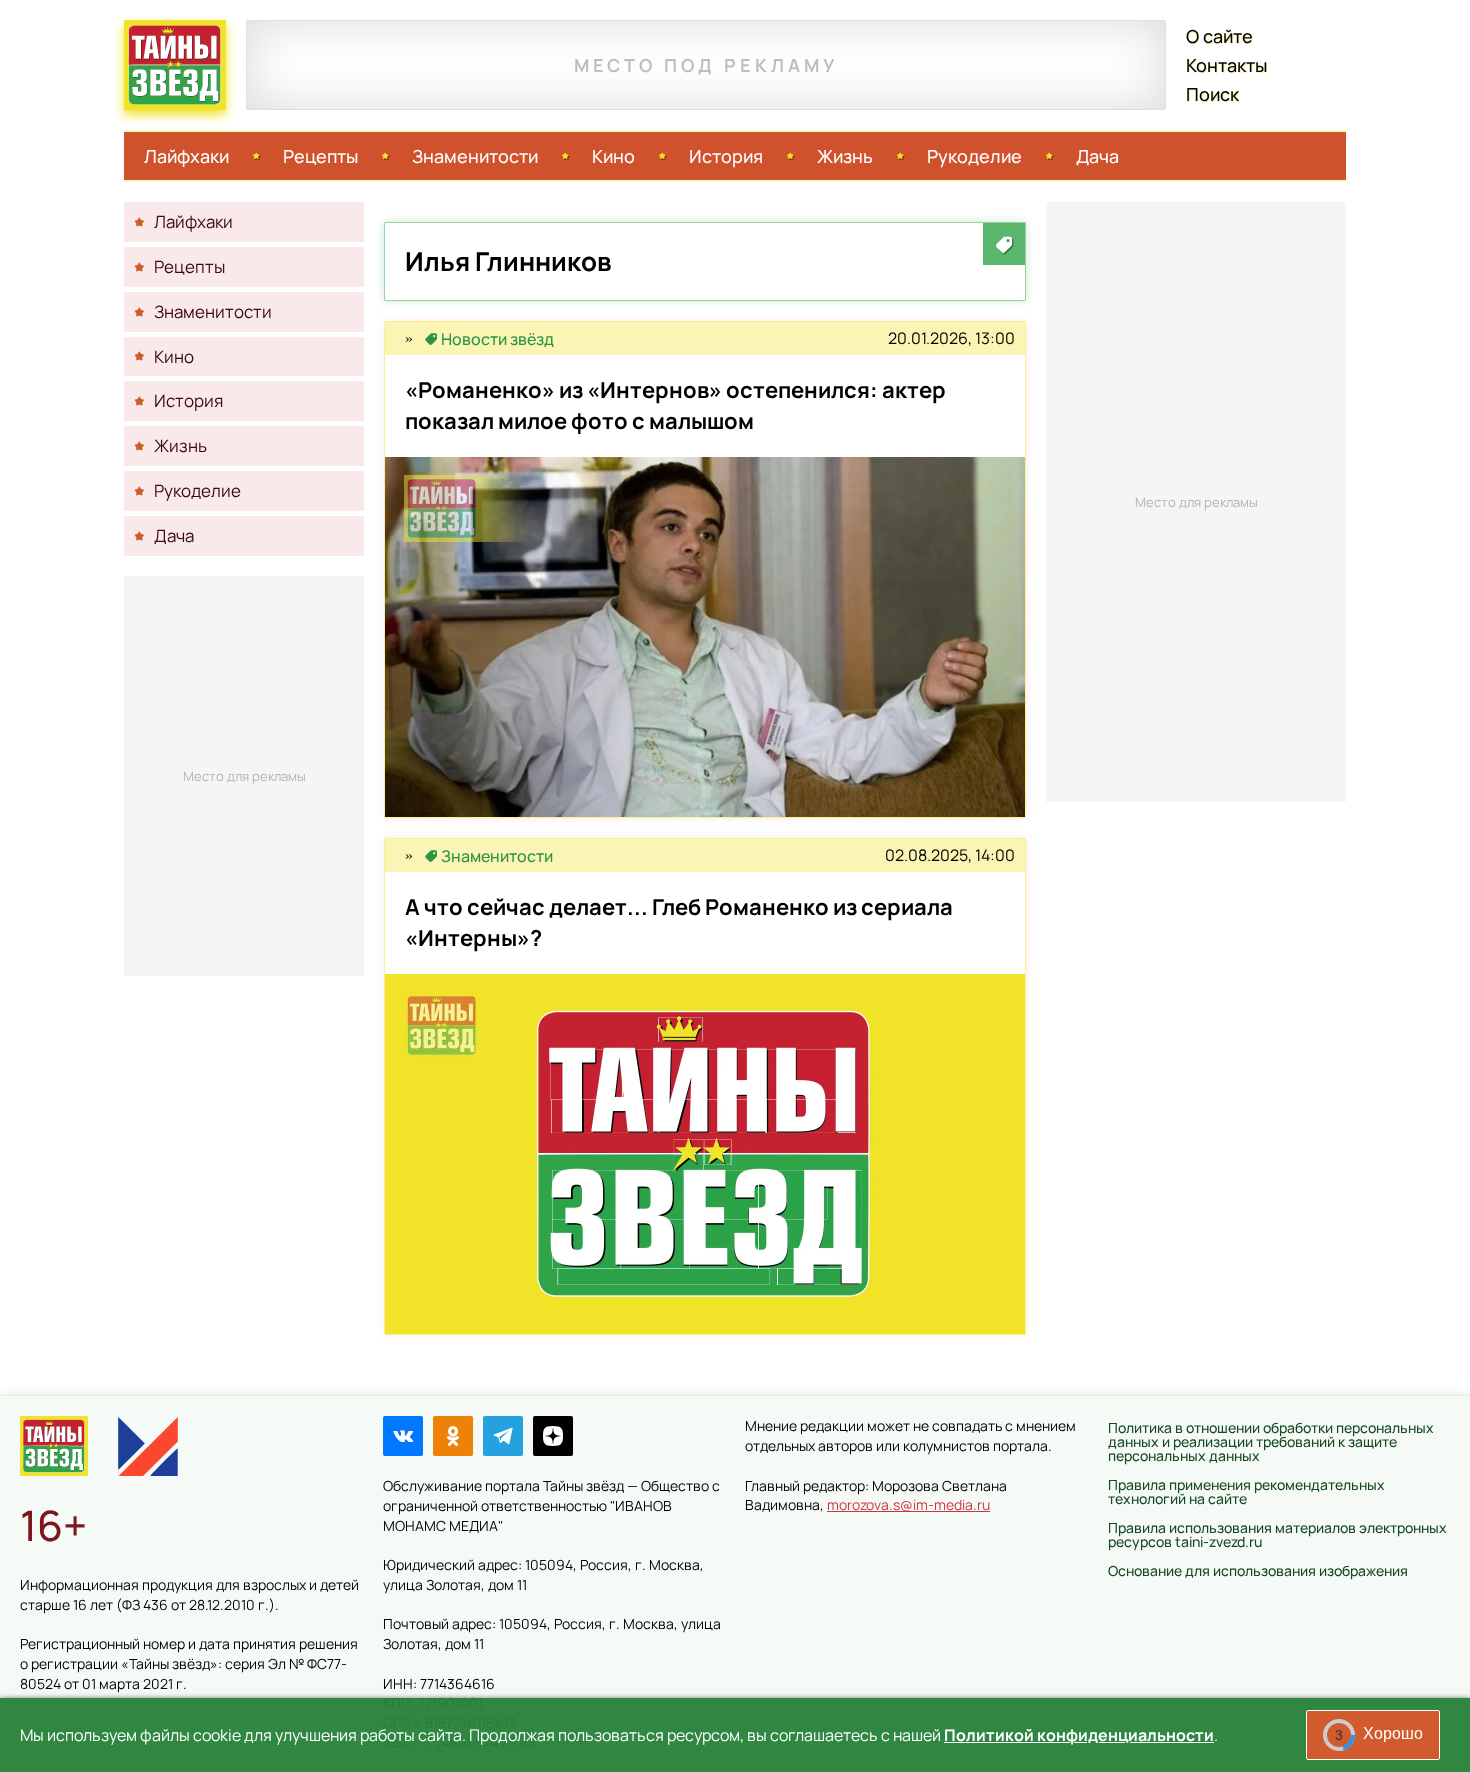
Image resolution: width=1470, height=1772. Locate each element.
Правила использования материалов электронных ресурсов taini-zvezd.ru (1277, 1534)
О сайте (1219, 36)
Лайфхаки (186, 156)
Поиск (1212, 94)
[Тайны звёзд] (409, 339)
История (726, 156)
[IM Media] (148, 1446)
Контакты (1226, 65)
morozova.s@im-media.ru (908, 1504)
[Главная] (54, 1446)
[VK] (403, 1436)
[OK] (453, 1436)
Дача (1097, 156)
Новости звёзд (497, 339)
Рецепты (320, 156)
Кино (613, 156)
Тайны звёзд (175, 65)
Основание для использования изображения (1258, 1570)
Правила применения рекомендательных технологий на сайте (1246, 1491)
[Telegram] (503, 1436)
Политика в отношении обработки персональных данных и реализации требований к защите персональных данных (1271, 1441)
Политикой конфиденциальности (1079, 1735)
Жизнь (845, 156)
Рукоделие (974, 156)
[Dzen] (553, 1436)
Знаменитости (475, 156)
